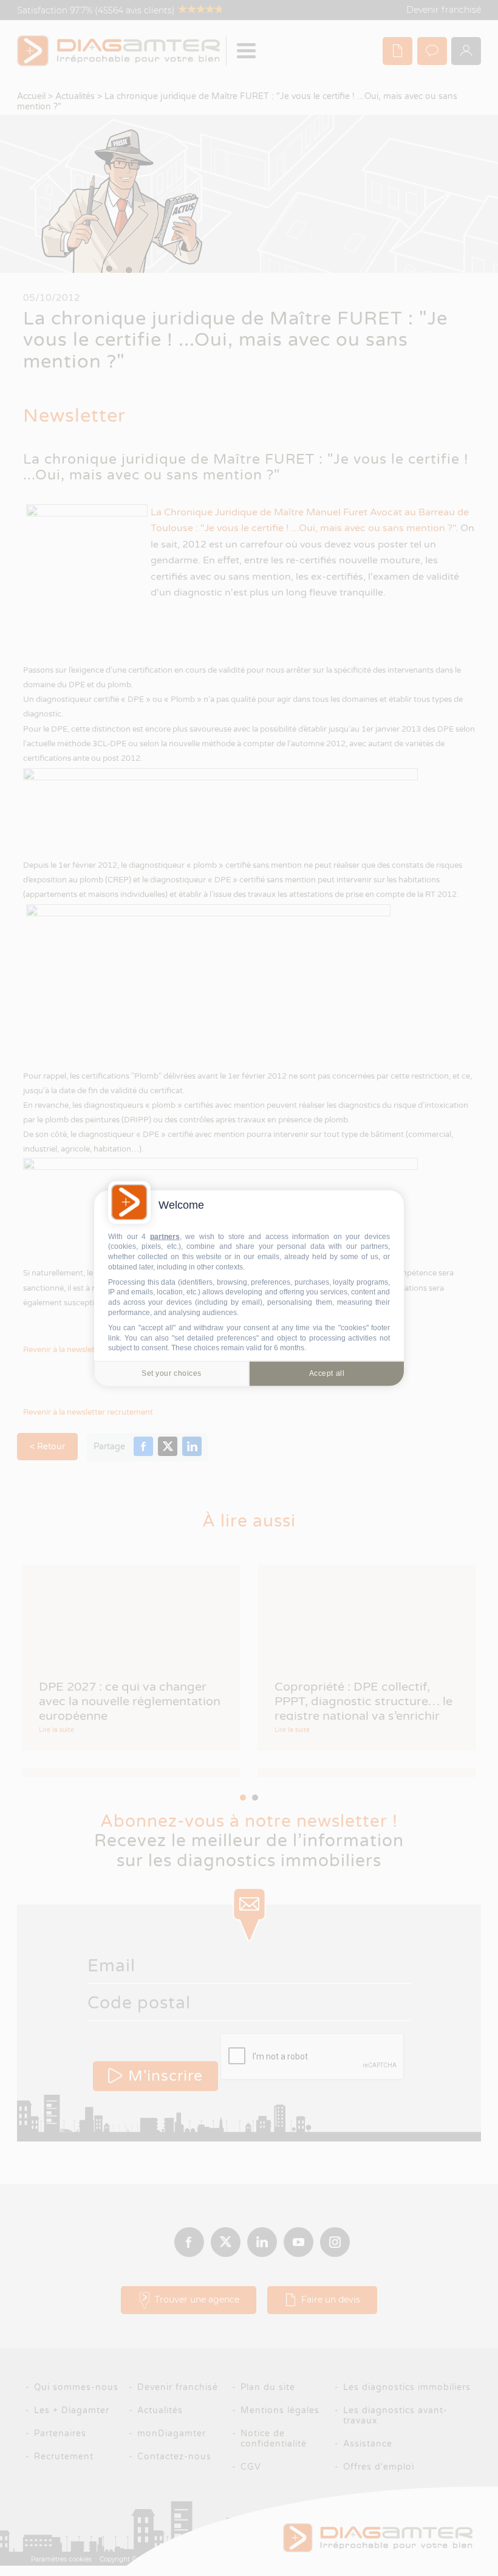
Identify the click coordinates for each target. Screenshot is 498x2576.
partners (165, 1236)
